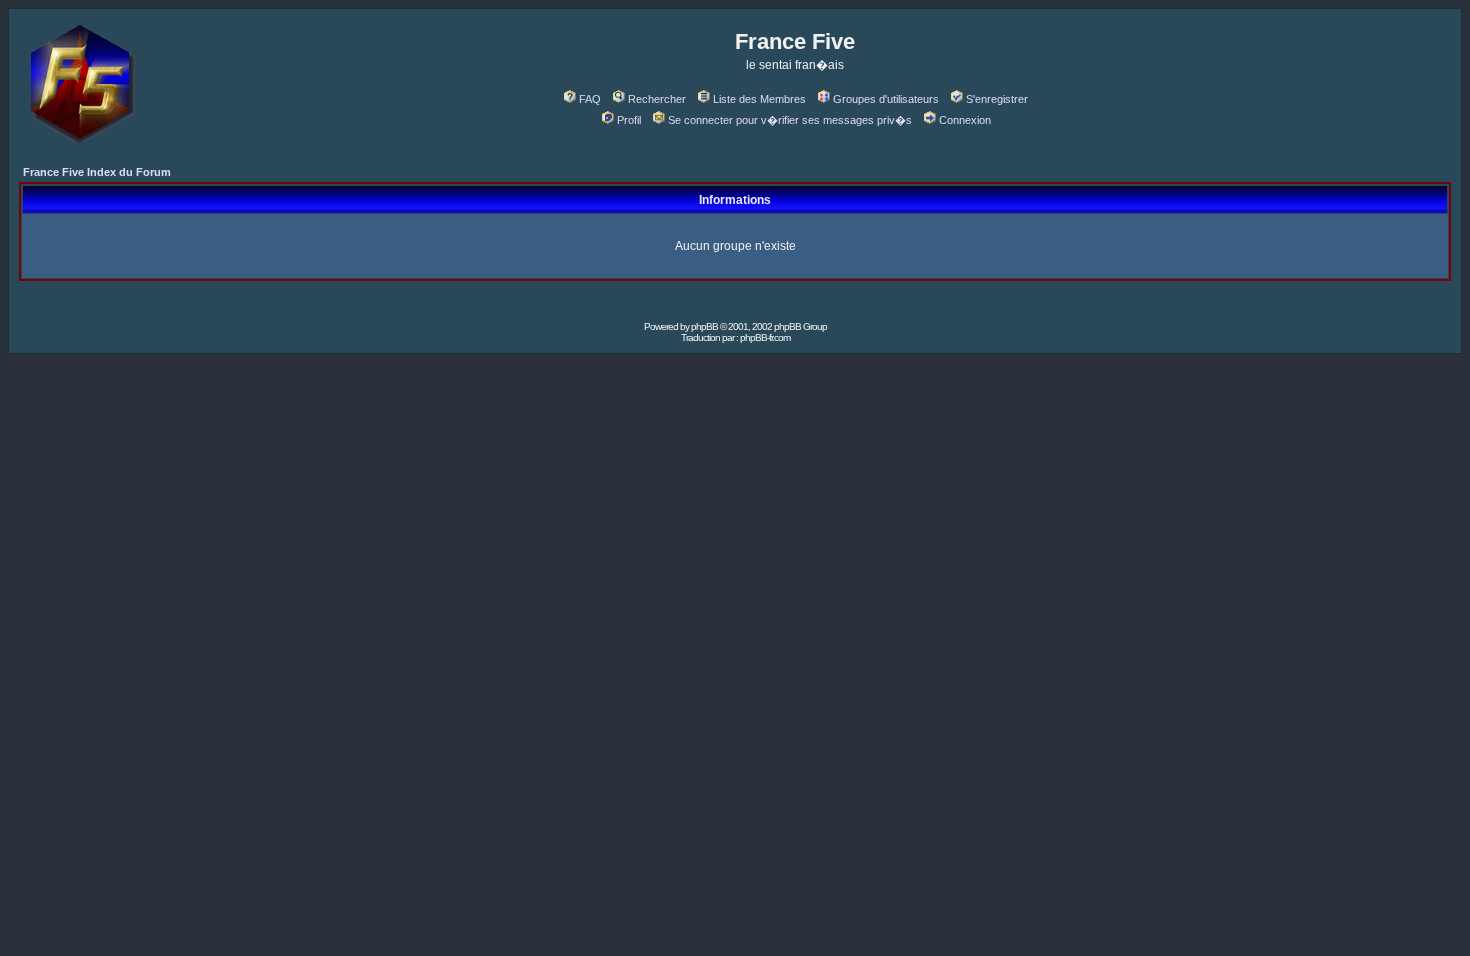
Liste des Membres (759, 99)
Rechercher (657, 99)
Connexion (965, 120)
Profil (629, 120)
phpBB (704, 326)
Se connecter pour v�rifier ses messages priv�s (790, 120)
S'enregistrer (997, 99)
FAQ (590, 99)
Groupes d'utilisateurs (886, 99)
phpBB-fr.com (765, 337)
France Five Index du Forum (97, 172)
